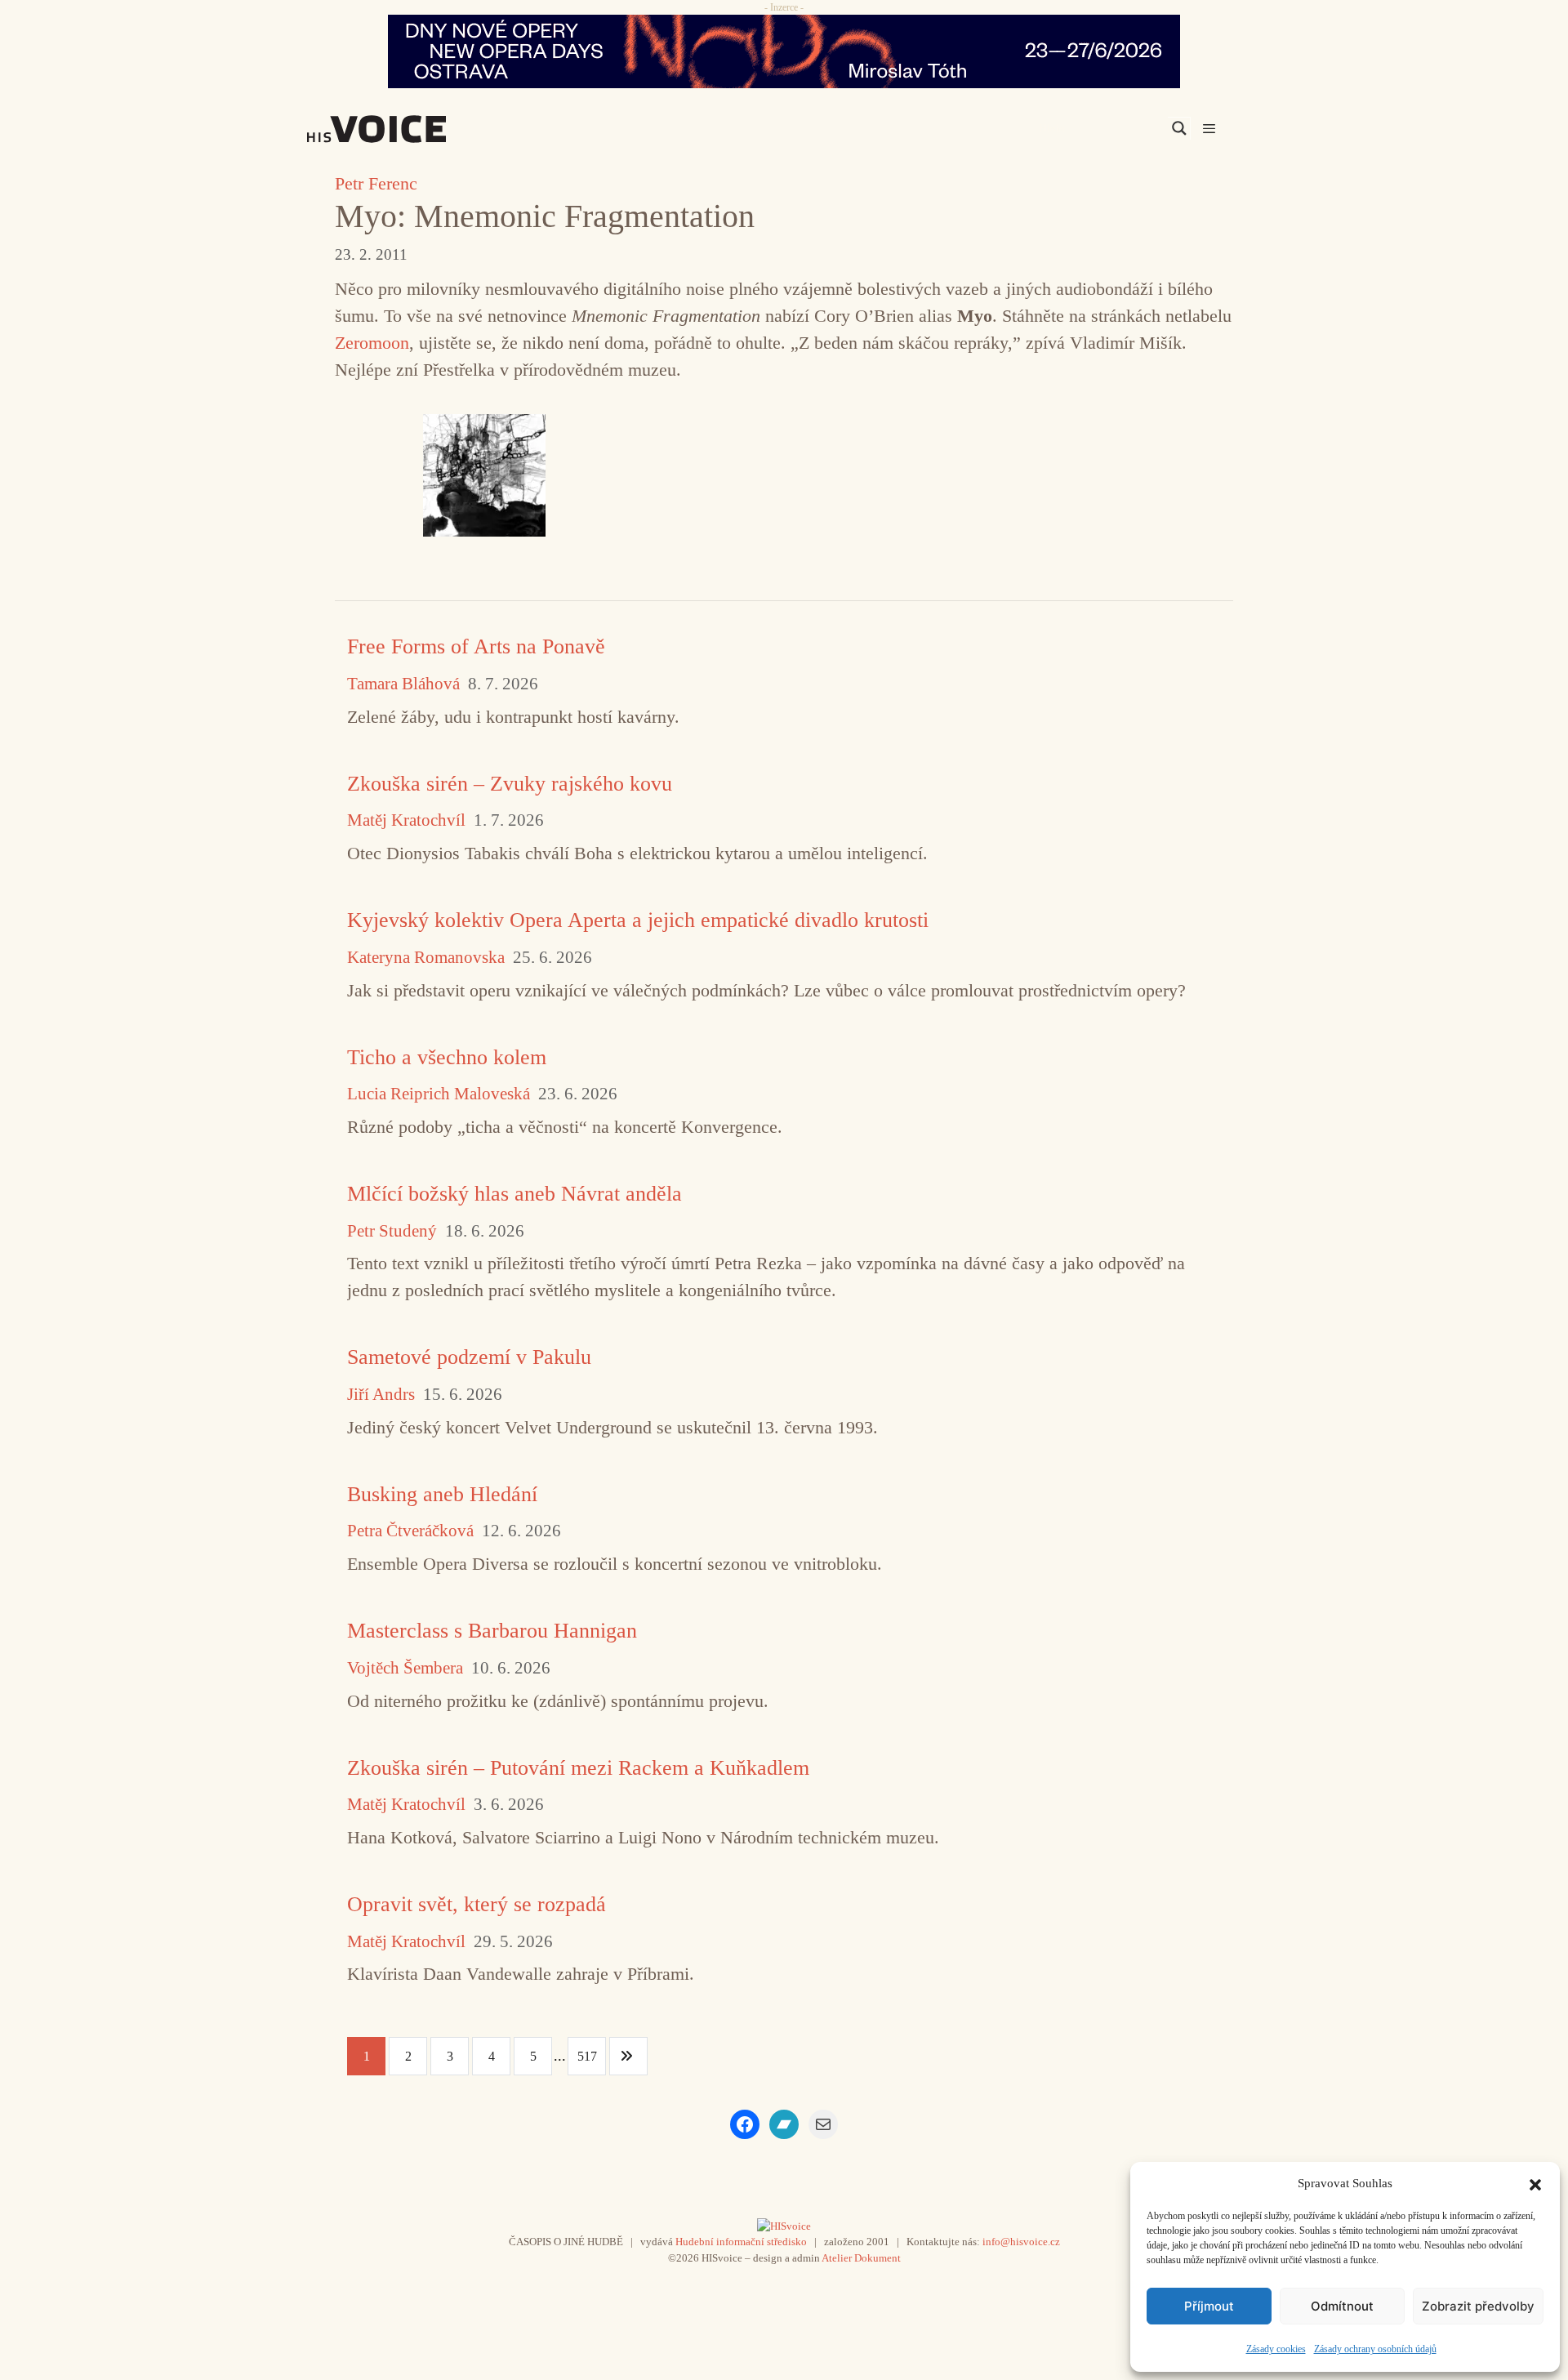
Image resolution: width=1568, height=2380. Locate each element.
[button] (1535, 2183)
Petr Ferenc (376, 183)
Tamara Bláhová (403, 684)
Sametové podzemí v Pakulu (469, 1357)
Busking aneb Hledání (442, 1494)
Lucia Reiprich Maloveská (439, 1094)
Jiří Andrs (381, 1395)
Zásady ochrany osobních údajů (1375, 2349)
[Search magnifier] (1179, 128)
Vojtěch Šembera (405, 1668)
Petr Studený (392, 1231)
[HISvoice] (412, 129)
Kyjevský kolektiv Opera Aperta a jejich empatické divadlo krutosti (638, 920)
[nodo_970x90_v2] (784, 51)
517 (587, 2056)
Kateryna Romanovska (426, 958)
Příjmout (1209, 2306)
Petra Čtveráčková (410, 1531)
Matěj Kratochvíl (406, 820)
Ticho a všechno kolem (447, 1057)
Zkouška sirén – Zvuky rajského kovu (510, 784)
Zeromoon (372, 343)
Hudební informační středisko (741, 2242)
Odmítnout (1342, 2306)
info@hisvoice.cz (1021, 2242)
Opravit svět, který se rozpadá (477, 1904)
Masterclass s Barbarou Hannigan (492, 1631)
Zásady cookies (1276, 2349)
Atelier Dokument (861, 2258)
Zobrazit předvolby (1478, 2306)
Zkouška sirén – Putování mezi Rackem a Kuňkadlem (578, 1768)
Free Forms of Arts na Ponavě (476, 646)
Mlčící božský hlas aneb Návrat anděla (514, 1194)
